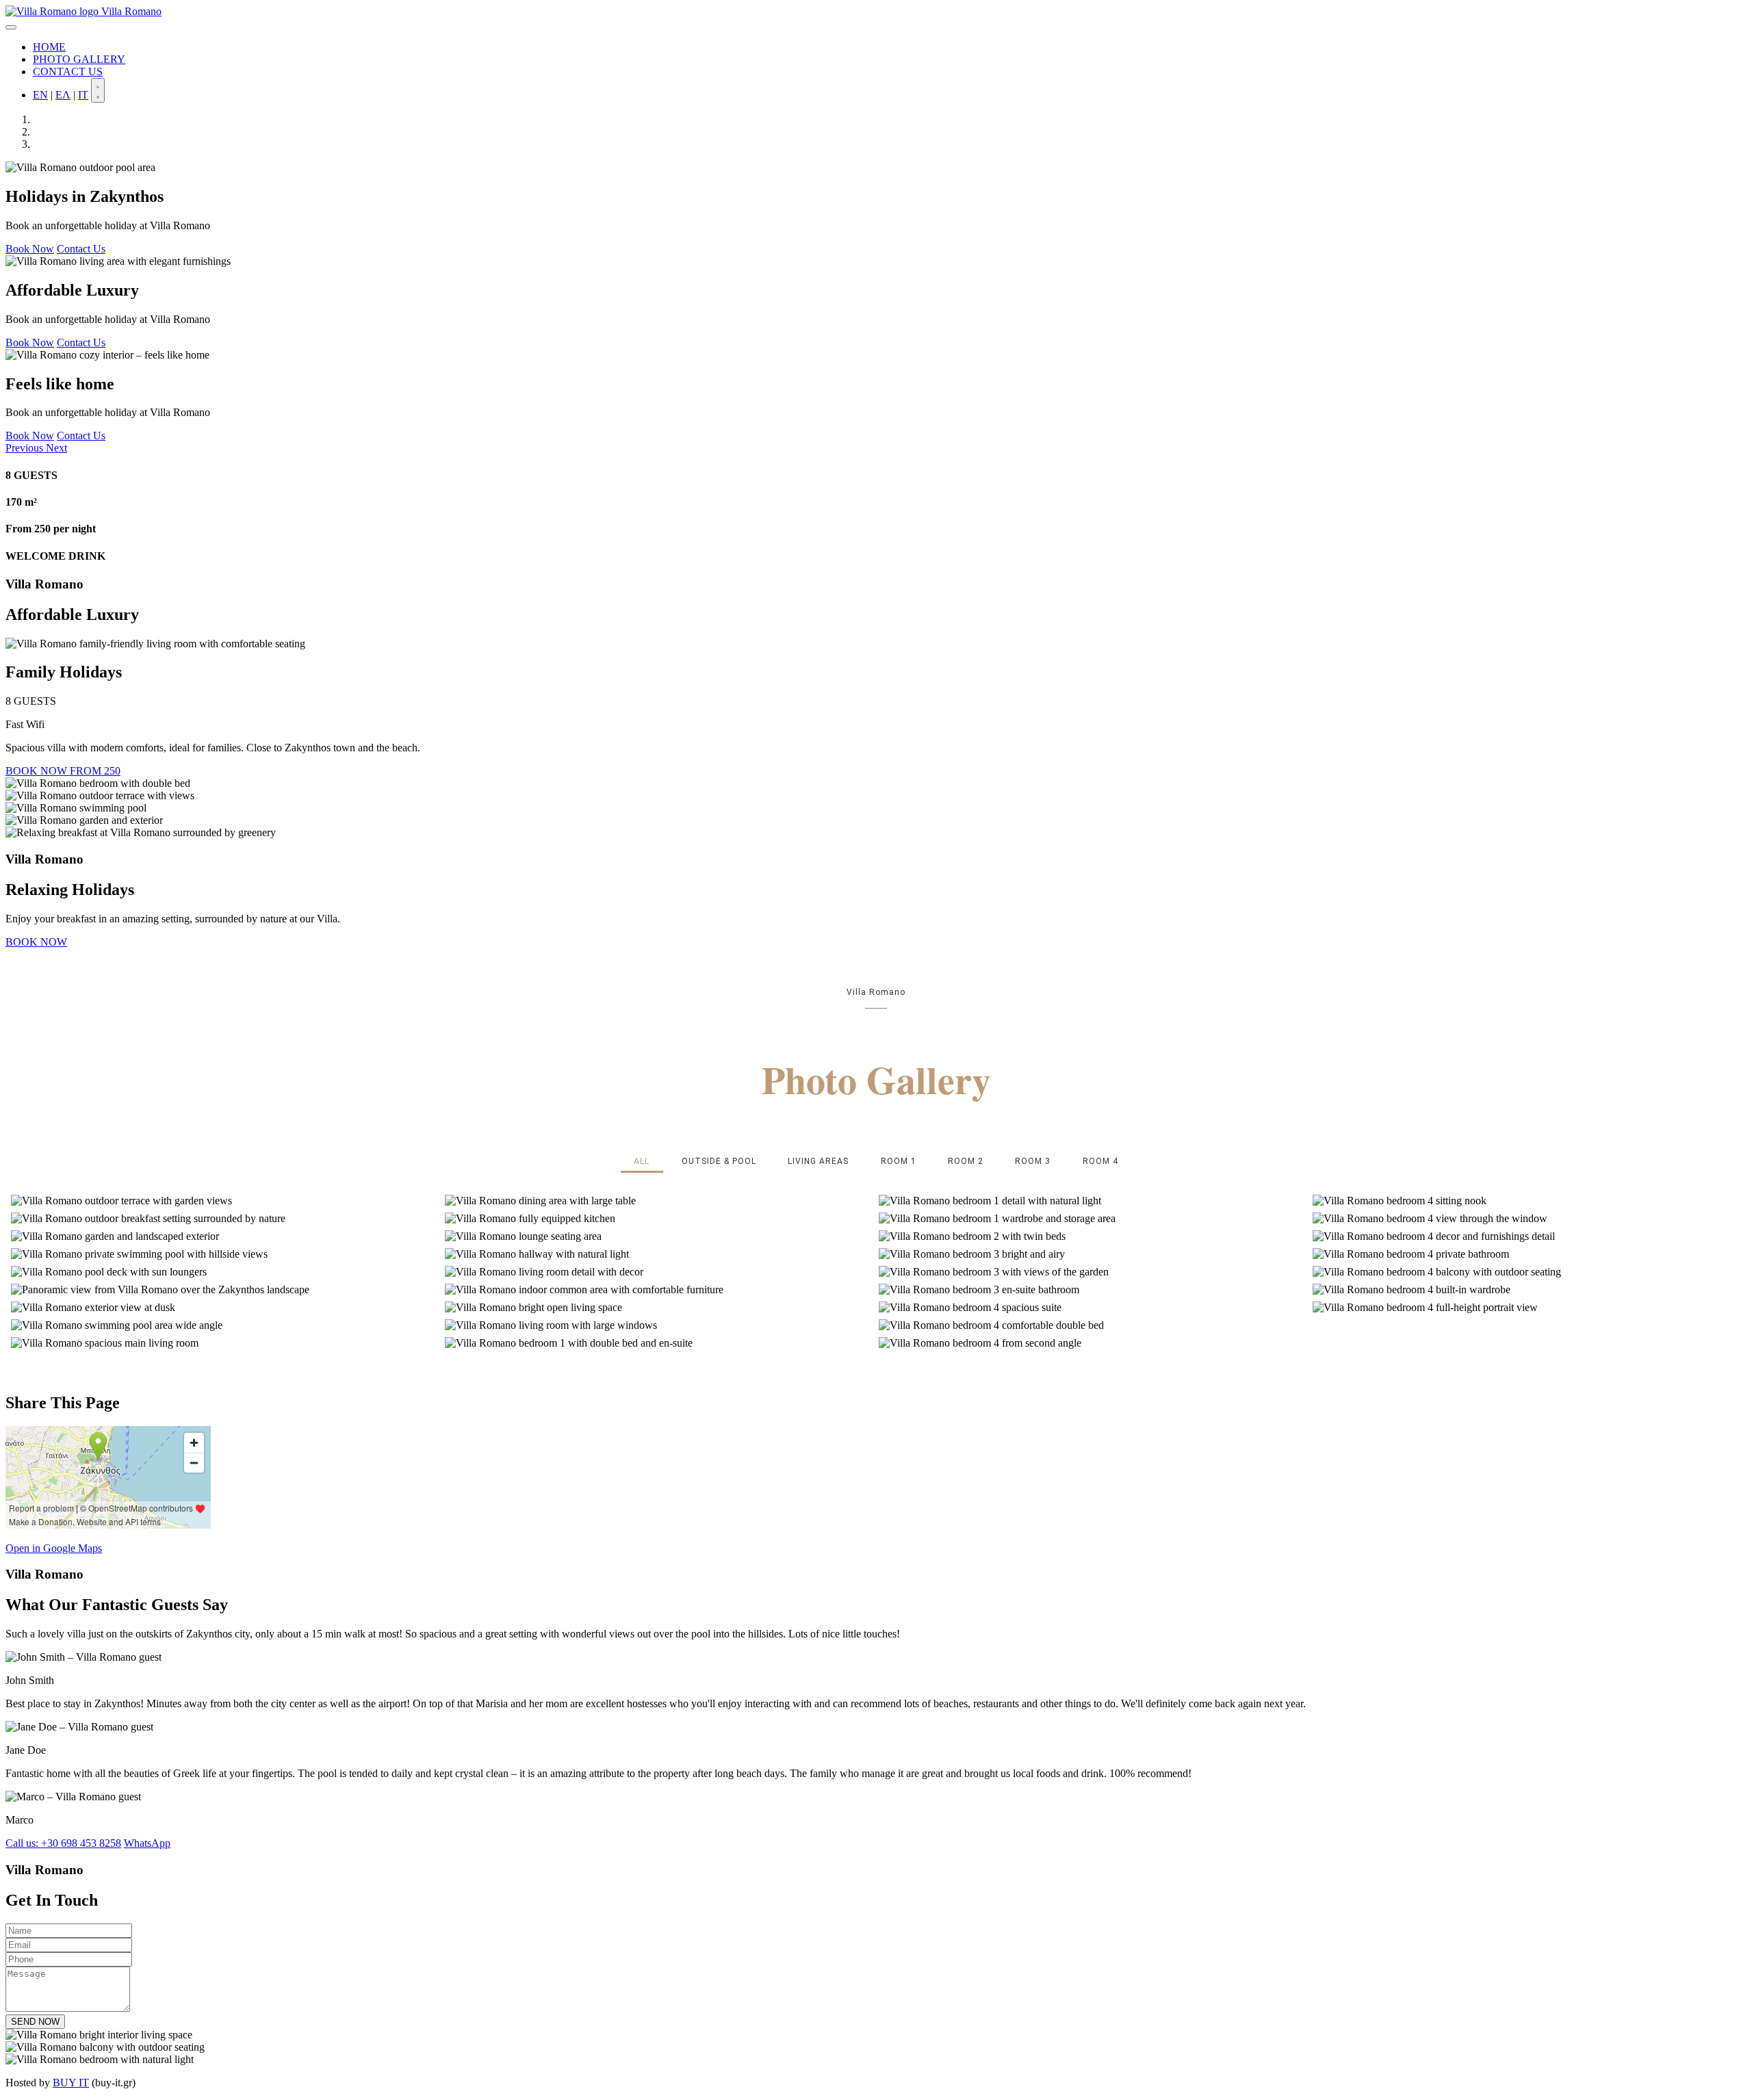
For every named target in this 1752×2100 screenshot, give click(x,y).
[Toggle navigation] (11, 27)
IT (83, 95)
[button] (26, 448)
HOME (49, 47)
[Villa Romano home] (53, 11)
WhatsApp (147, 1843)
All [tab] (642, 1161)
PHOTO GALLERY (79, 59)
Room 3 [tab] (1033, 1161)
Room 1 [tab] (899, 1161)
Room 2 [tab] (966, 1161)
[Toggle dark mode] (98, 90)
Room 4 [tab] (1100, 1161)
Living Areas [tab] (818, 1161)
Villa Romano (131, 11)
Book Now (30, 249)
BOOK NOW (36, 942)
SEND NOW (35, 2022)
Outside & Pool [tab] (719, 1161)
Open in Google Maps (54, 1548)
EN (40, 95)
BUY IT (71, 2083)
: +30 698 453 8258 (63, 1843)
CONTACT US (68, 72)
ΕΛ (63, 95)
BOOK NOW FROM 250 (63, 771)
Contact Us (81, 249)
